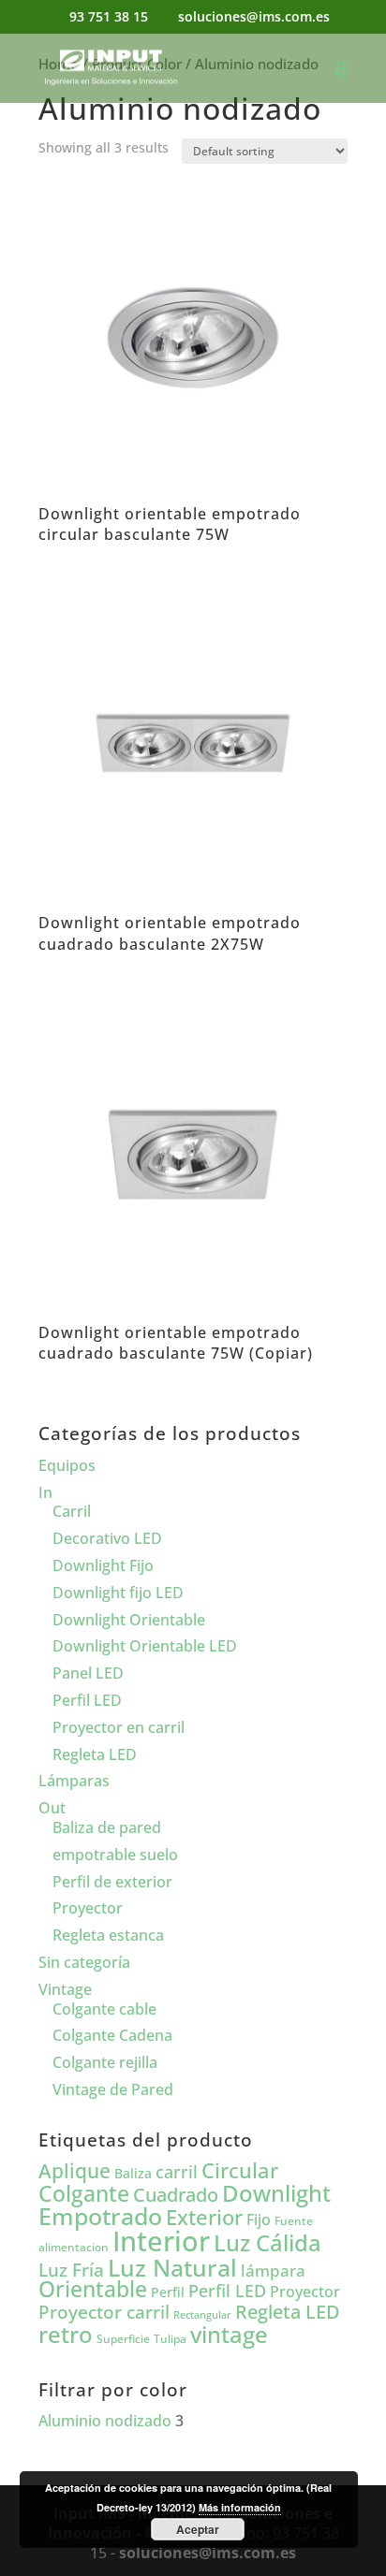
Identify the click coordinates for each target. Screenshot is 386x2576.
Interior (161, 2241)
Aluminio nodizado (105, 2421)
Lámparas (74, 1781)
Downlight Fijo (103, 1565)
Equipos (67, 1465)
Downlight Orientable (129, 1620)
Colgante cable (104, 2009)
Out (52, 1808)
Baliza (133, 2173)
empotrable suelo (115, 1855)
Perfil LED (87, 1700)
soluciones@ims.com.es (208, 2553)
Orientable (93, 2289)
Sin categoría (84, 1962)
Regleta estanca (108, 1935)
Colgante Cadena (112, 2035)
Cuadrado (176, 2194)
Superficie (123, 2339)
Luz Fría (71, 2270)
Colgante (84, 2194)
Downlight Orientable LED (145, 1646)
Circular (240, 2170)
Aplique (74, 2171)
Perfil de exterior (112, 1882)
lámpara (273, 2270)
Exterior (204, 2217)
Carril (72, 1511)
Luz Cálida (267, 2243)
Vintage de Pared (113, 2089)
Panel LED (88, 1673)
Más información (240, 2507)
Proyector (88, 1908)
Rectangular (202, 2315)
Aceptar (198, 2529)
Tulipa (170, 2339)
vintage (229, 2334)
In (45, 1492)
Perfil (168, 2292)
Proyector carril (104, 2312)
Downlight (276, 2193)
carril (177, 2172)
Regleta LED (95, 1754)
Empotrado (100, 2216)
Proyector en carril (119, 1727)
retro (66, 2334)
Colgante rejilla (105, 2062)
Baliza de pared (107, 1827)
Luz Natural (172, 2267)
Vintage (65, 1989)
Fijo (259, 2219)
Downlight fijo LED (118, 1593)
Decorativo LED (107, 1538)
